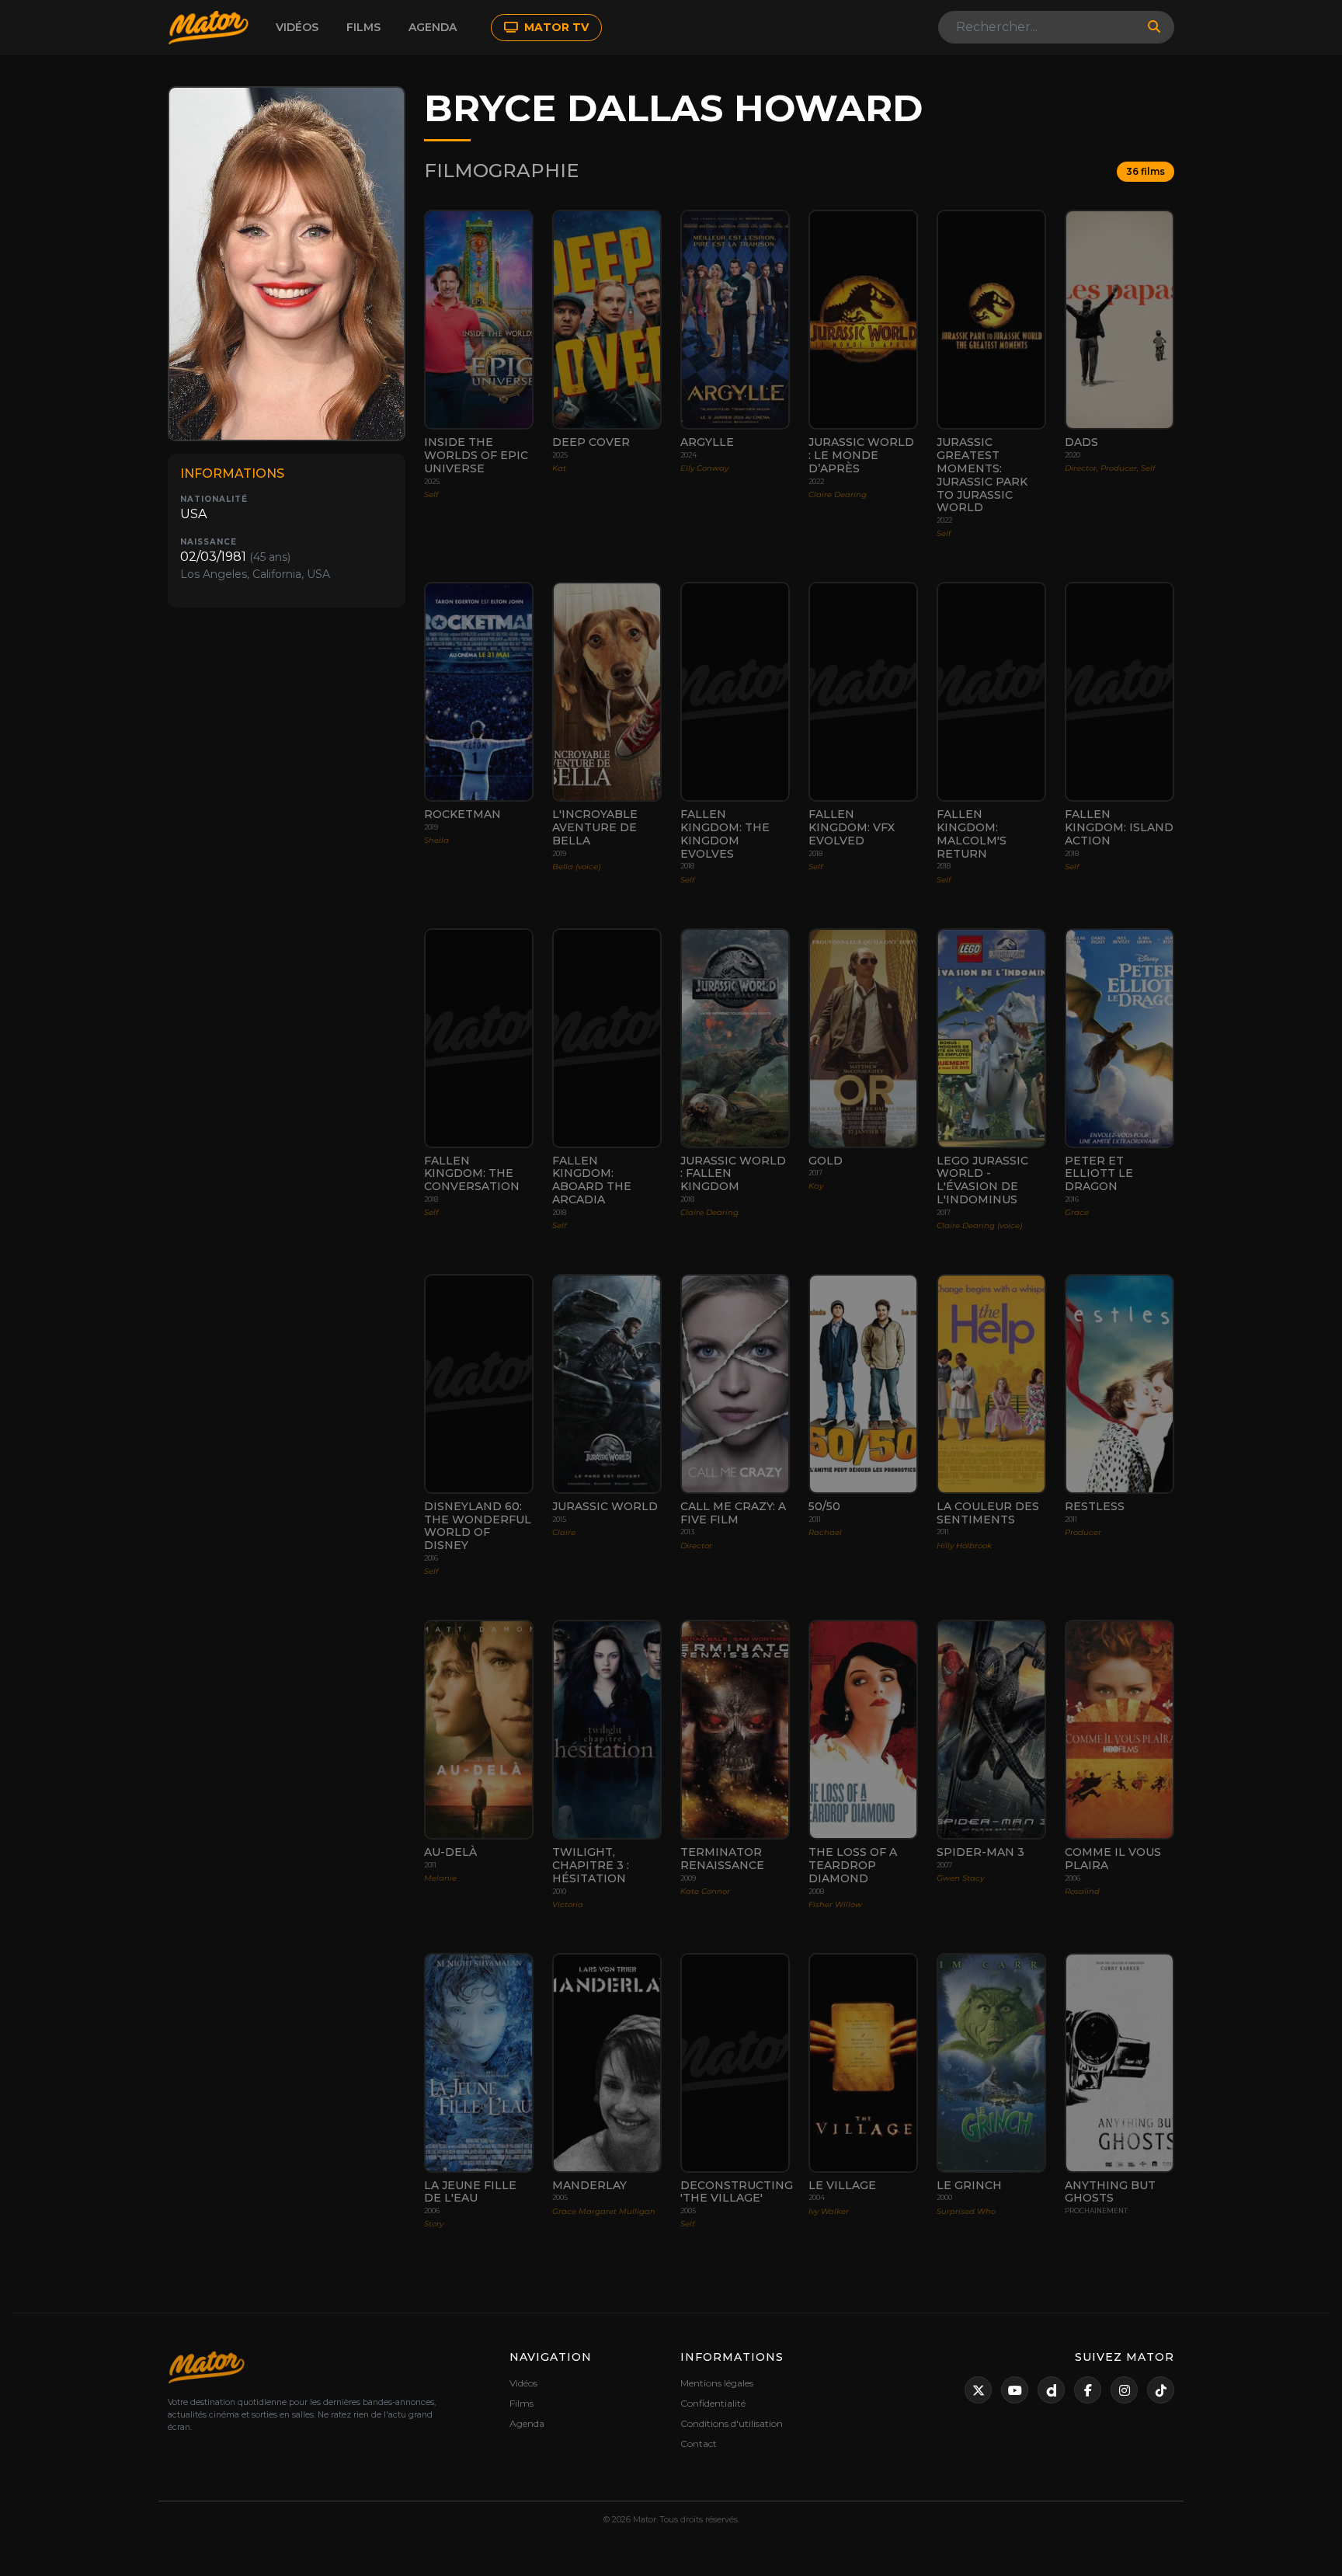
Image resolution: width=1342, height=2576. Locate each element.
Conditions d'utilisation (732, 2423)
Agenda (433, 27)
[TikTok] (1161, 2390)
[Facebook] (1088, 2390)
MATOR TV (555, 27)
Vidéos (297, 27)
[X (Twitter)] (978, 2390)
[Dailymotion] (1051, 2390)
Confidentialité (713, 2403)
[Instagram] (1124, 2390)
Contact (699, 2444)
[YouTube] (1015, 2390)
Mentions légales (717, 2383)
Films (363, 27)
